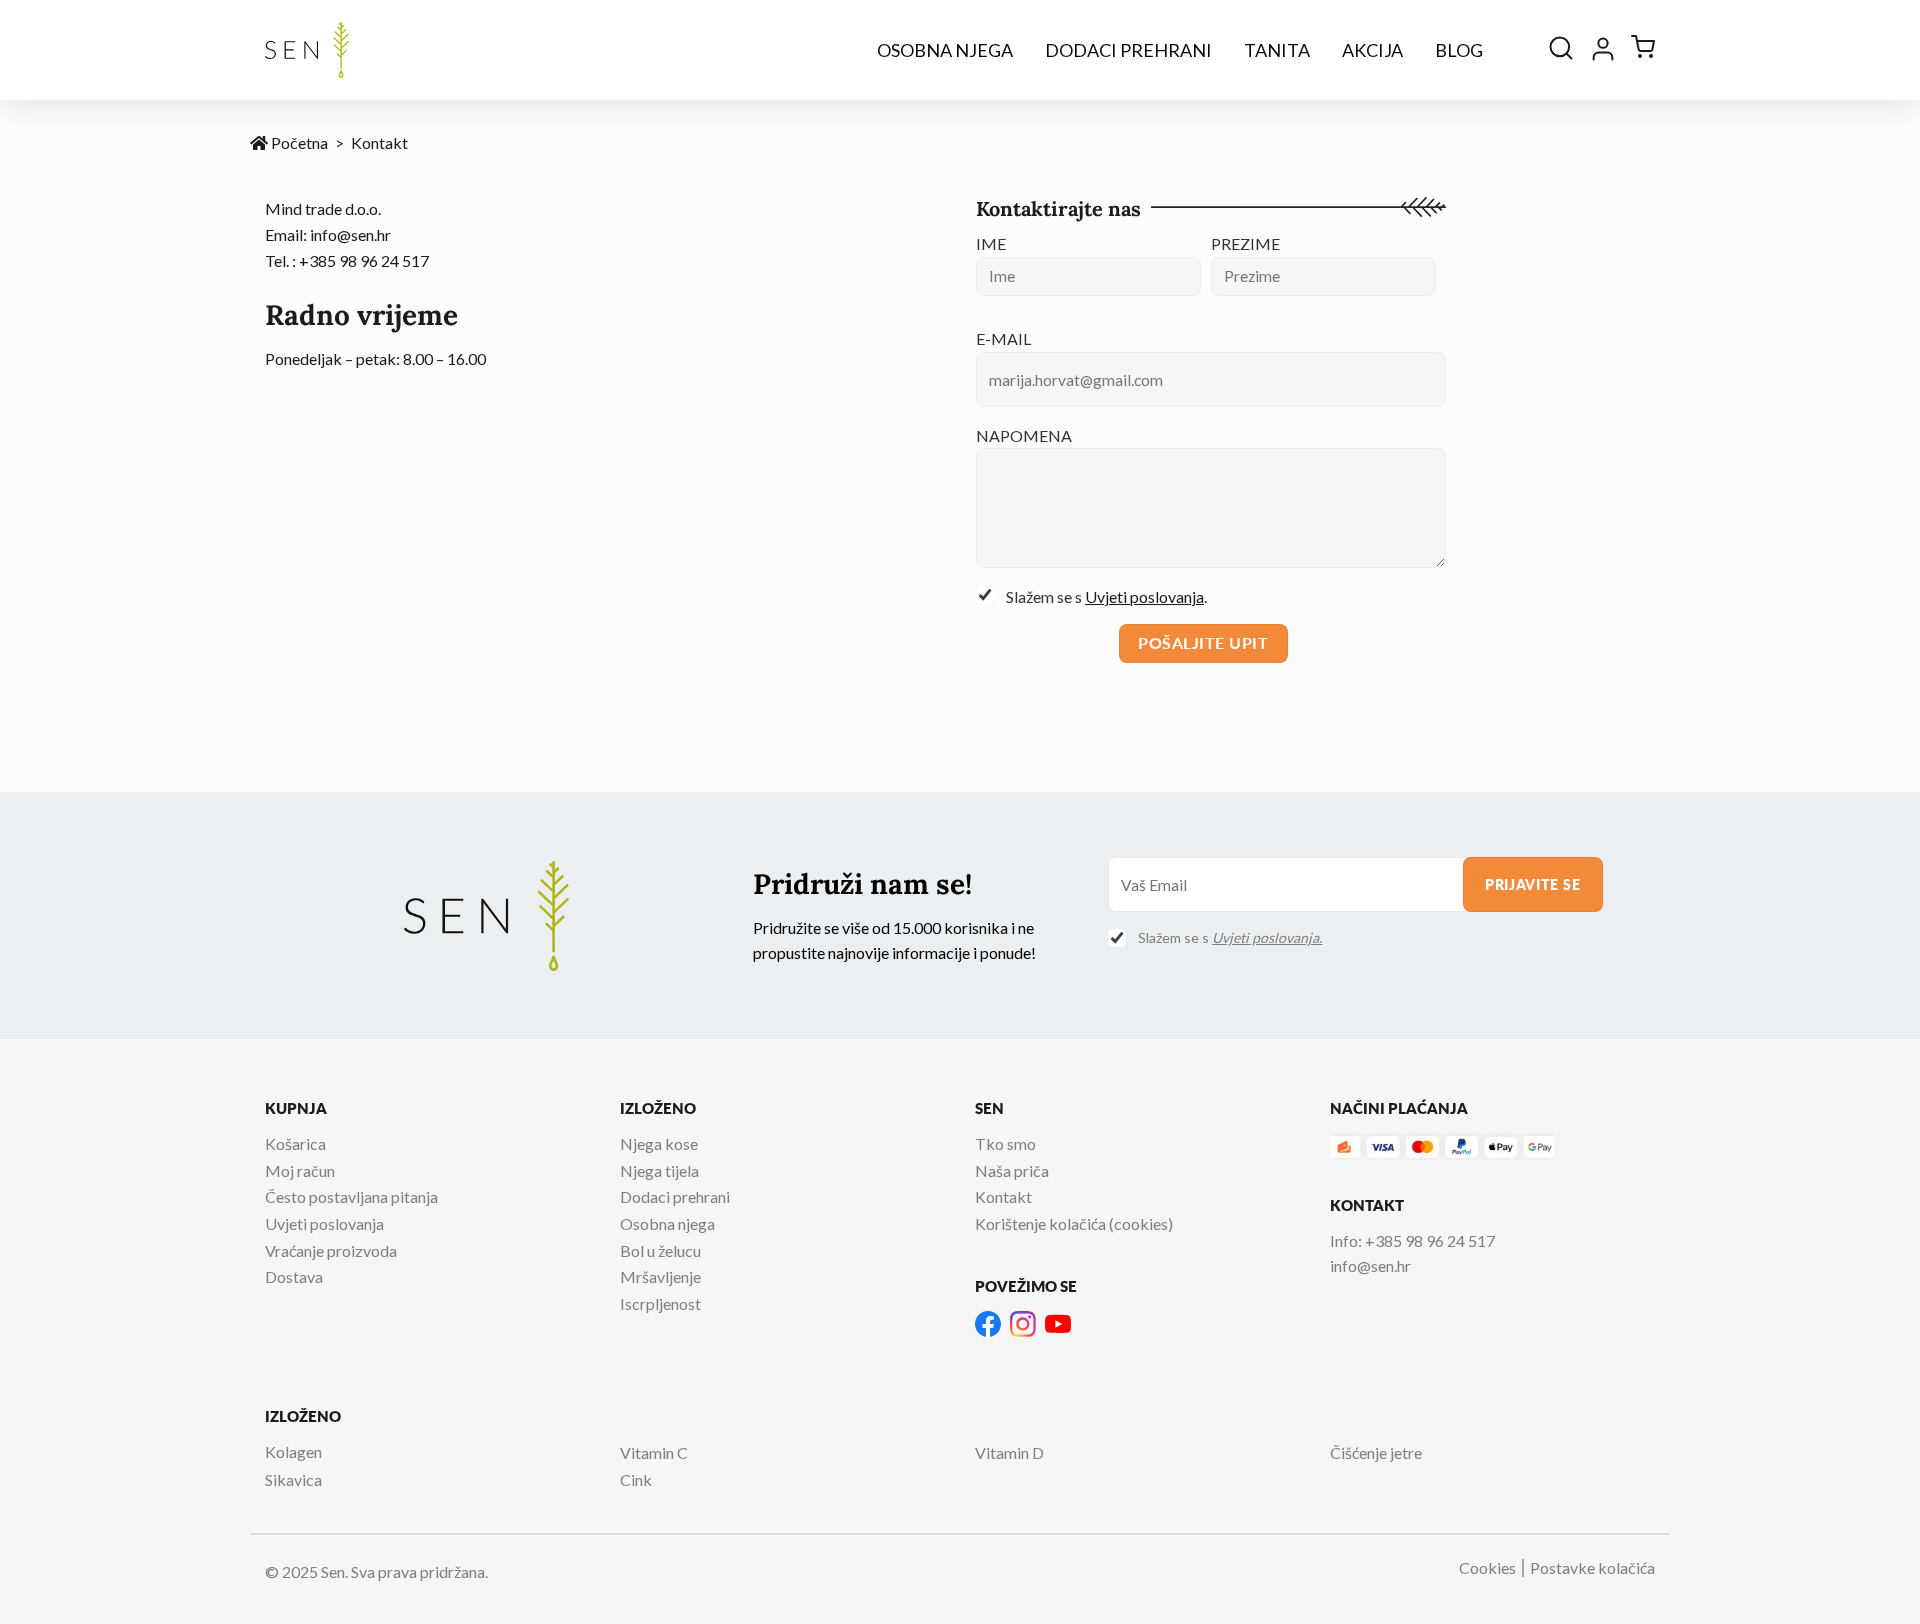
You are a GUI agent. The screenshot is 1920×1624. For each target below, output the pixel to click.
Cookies (1487, 1568)
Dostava (294, 1276)
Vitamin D (1009, 1452)
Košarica (295, 1143)
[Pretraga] (1561, 50)
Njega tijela (659, 1170)
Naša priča (1012, 1170)
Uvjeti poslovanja (1144, 596)
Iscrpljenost (660, 1303)
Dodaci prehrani (1128, 50)
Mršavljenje (660, 1276)
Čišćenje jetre (1376, 1452)
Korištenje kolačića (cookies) (1074, 1223)
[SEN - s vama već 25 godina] (307, 50)
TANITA (1277, 50)
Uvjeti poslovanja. (1267, 937)
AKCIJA (1372, 50)
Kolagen (293, 1451)
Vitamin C (654, 1452)
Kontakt (1003, 1196)
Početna (298, 142)
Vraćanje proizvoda (331, 1250)
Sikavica (293, 1479)
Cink (636, 1479)
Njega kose (659, 1143)
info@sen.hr (350, 234)
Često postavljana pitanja (351, 1196)
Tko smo (1005, 1143)
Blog (1459, 50)
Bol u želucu (660, 1250)
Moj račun (300, 1170)
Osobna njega (945, 50)
